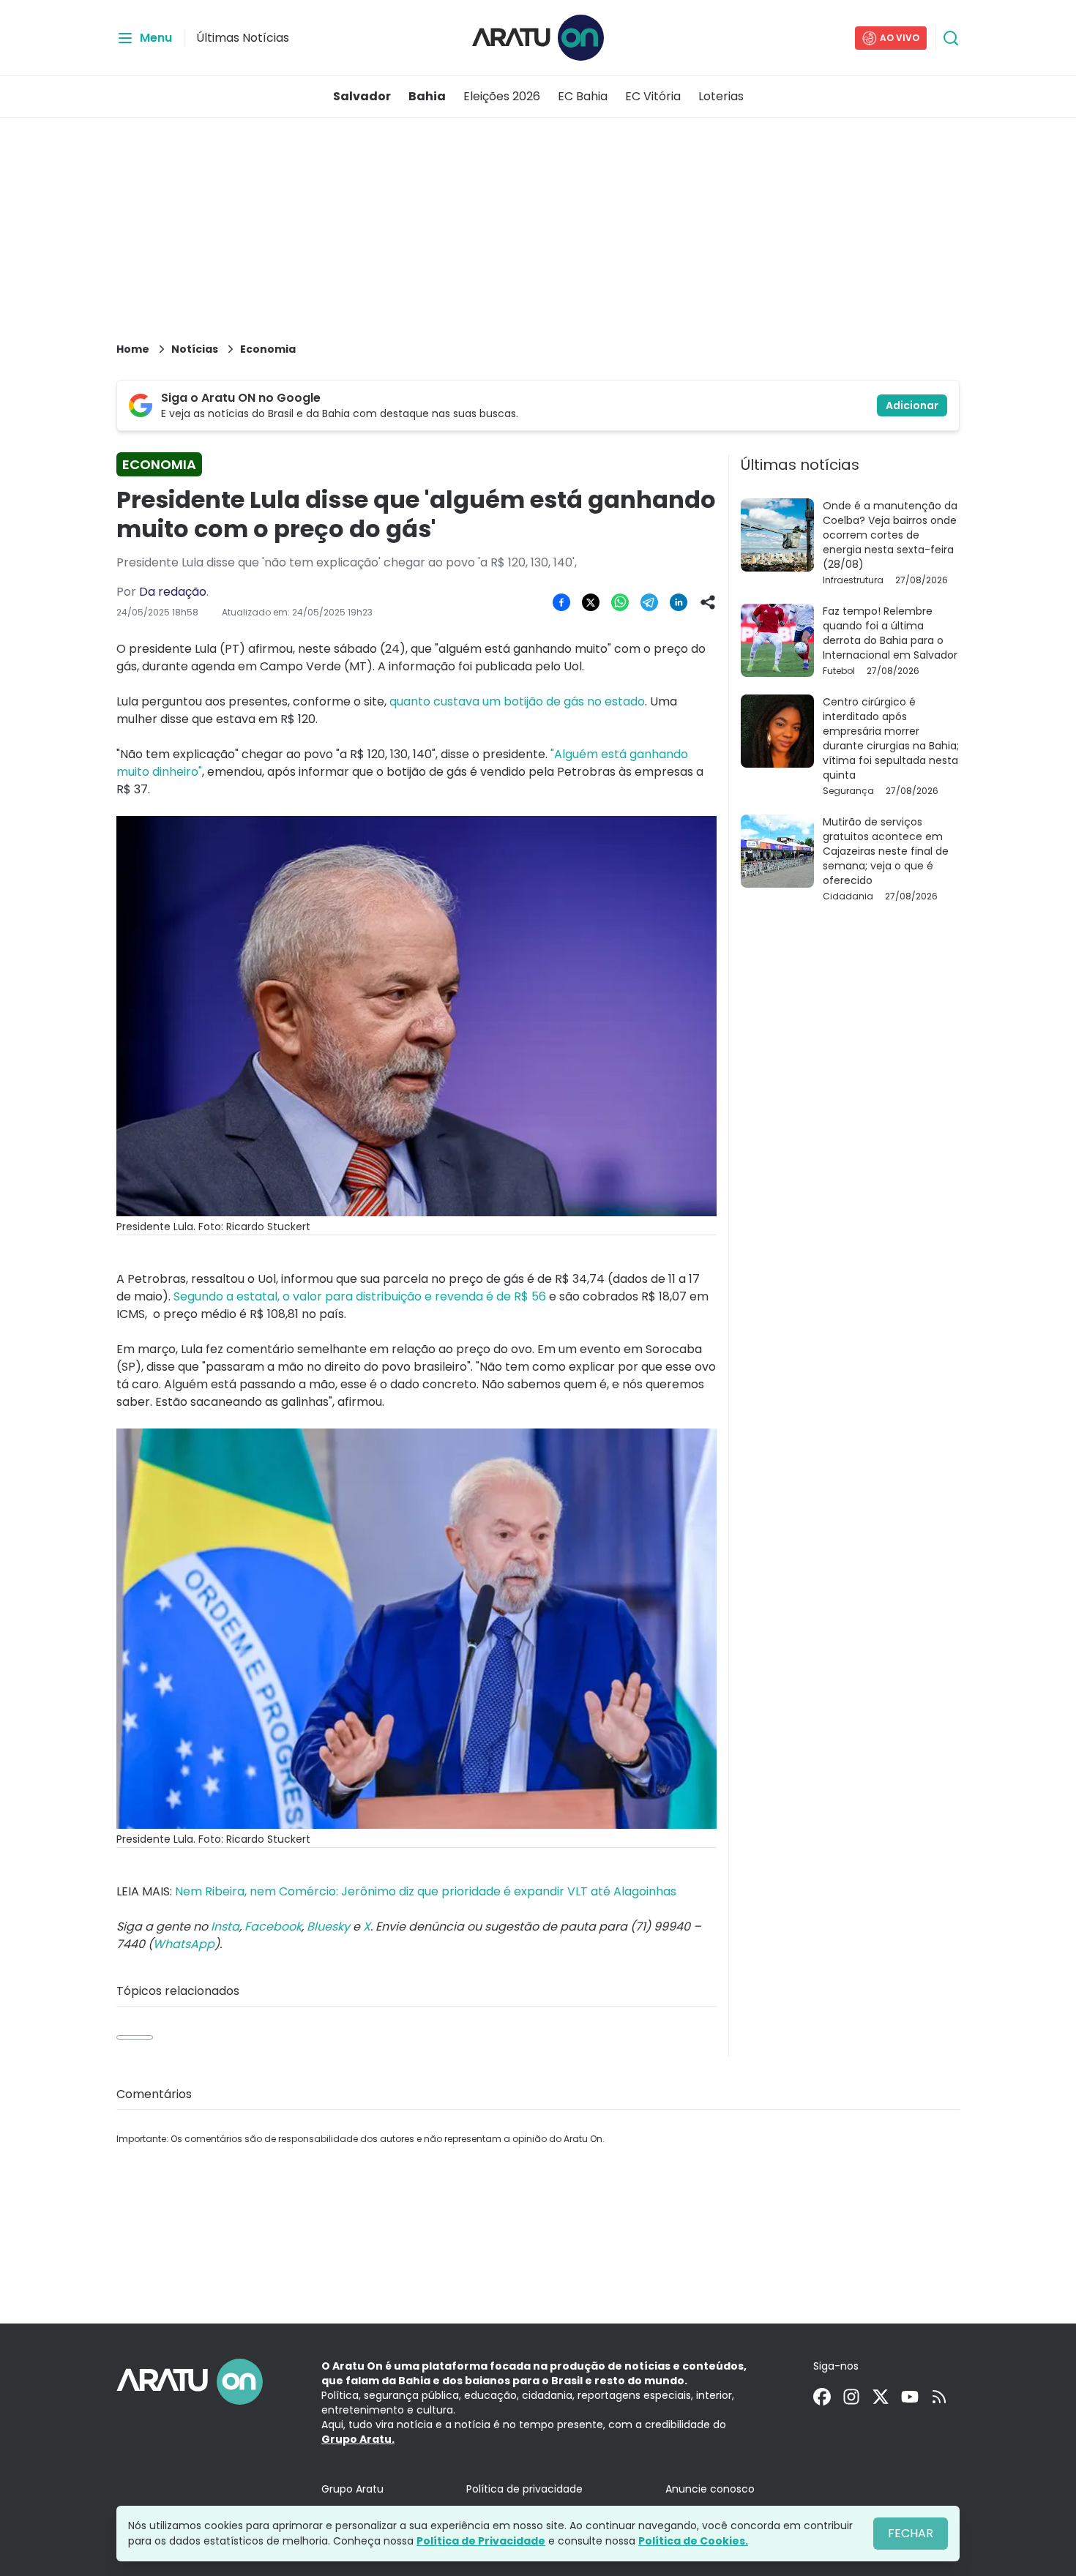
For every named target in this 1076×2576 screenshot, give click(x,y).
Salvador (362, 96)
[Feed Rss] (939, 2397)
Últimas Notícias (243, 38)
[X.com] (881, 2397)
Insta (225, 1927)
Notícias (195, 349)
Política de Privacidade (481, 2541)
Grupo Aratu (352, 2489)
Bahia (427, 96)
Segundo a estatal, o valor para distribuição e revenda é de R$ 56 (360, 1296)
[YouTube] (910, 2397)
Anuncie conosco (710, 2489)
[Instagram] (851, 2397)
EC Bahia (583, 96)
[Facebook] (822, 2397)
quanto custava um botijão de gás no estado (517, 701)
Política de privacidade (524, 2489)
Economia (268, 349)
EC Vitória (653, 96)
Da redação (173, 592)
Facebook (273, 1927)
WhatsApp (184, 1944)
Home (133, 349)
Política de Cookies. (693, 2541)
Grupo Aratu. (358, 2439)
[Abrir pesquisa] (951, 38)
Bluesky (328, 1927)
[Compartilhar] (708, 602)
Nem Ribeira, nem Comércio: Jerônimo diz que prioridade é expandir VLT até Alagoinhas (426, 1891)
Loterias (721, 96)
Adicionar (912, 405)
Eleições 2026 (502, 96)
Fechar (911, 2533)
